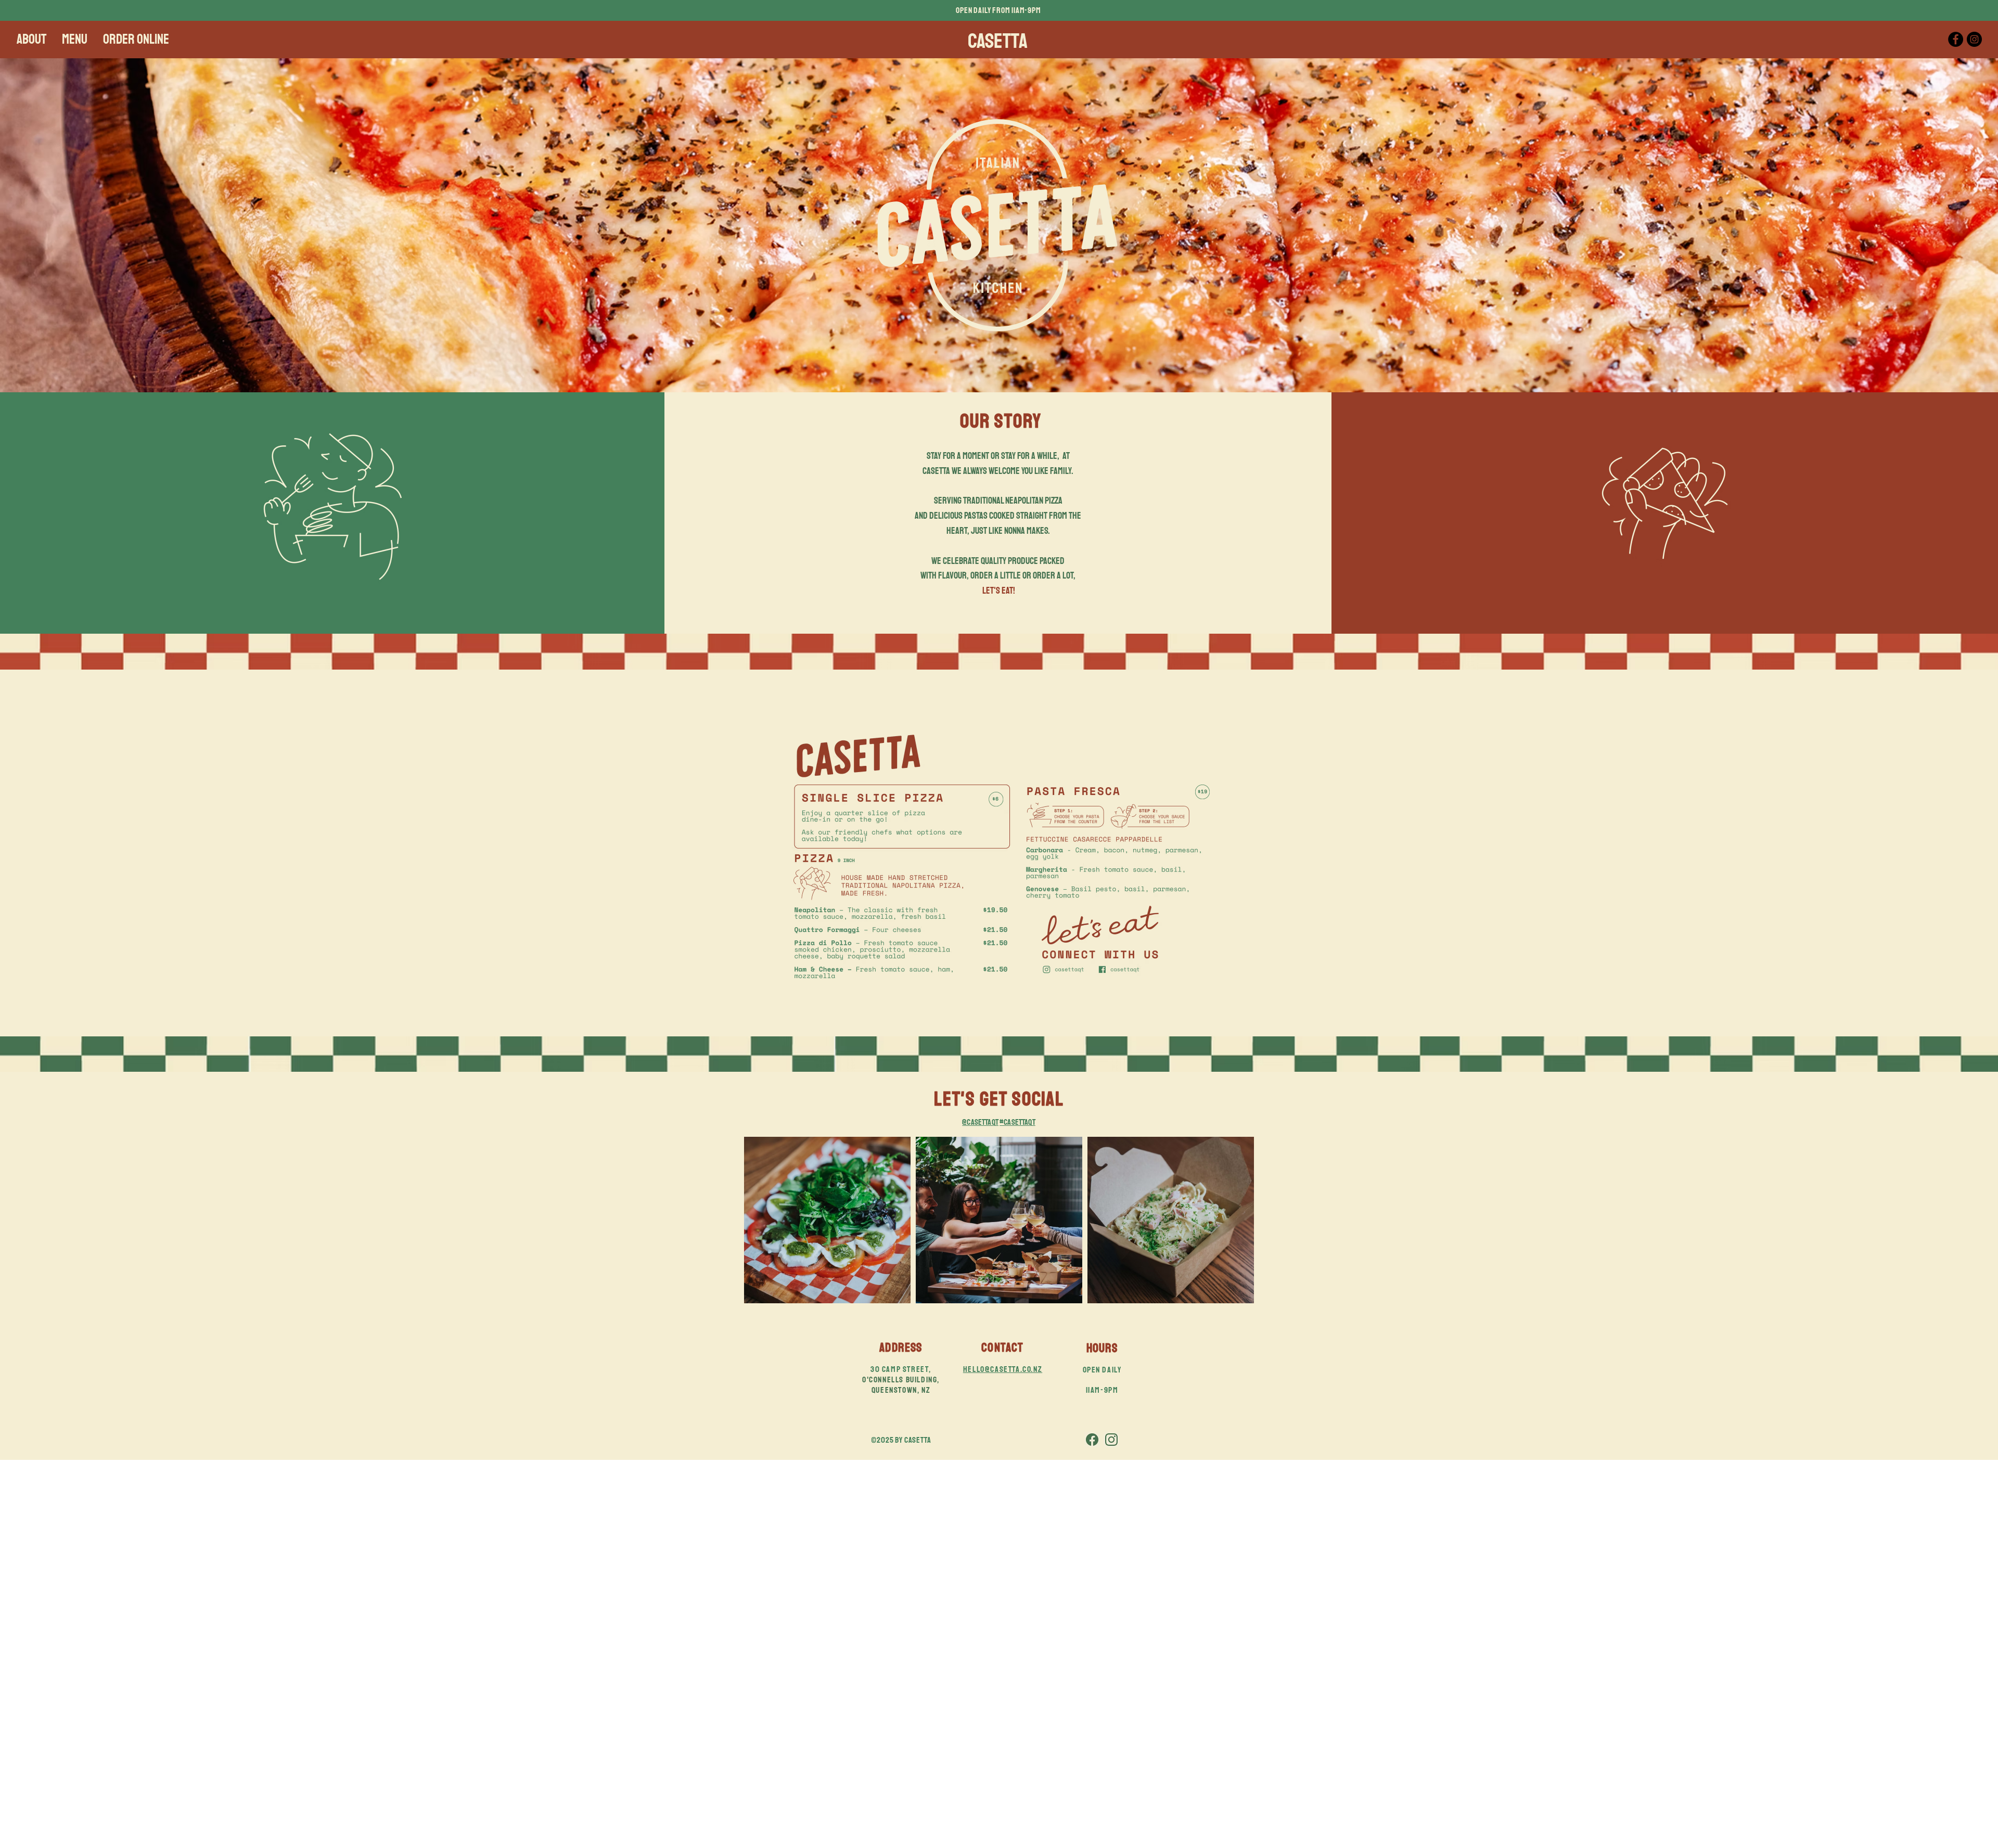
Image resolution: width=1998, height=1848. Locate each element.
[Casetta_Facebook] (1092, 1440)
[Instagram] (1974, 39)
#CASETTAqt (1017, 1122)
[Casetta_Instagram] (1111, 1440)
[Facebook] (1956, 39)
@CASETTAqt (980, 1122)
